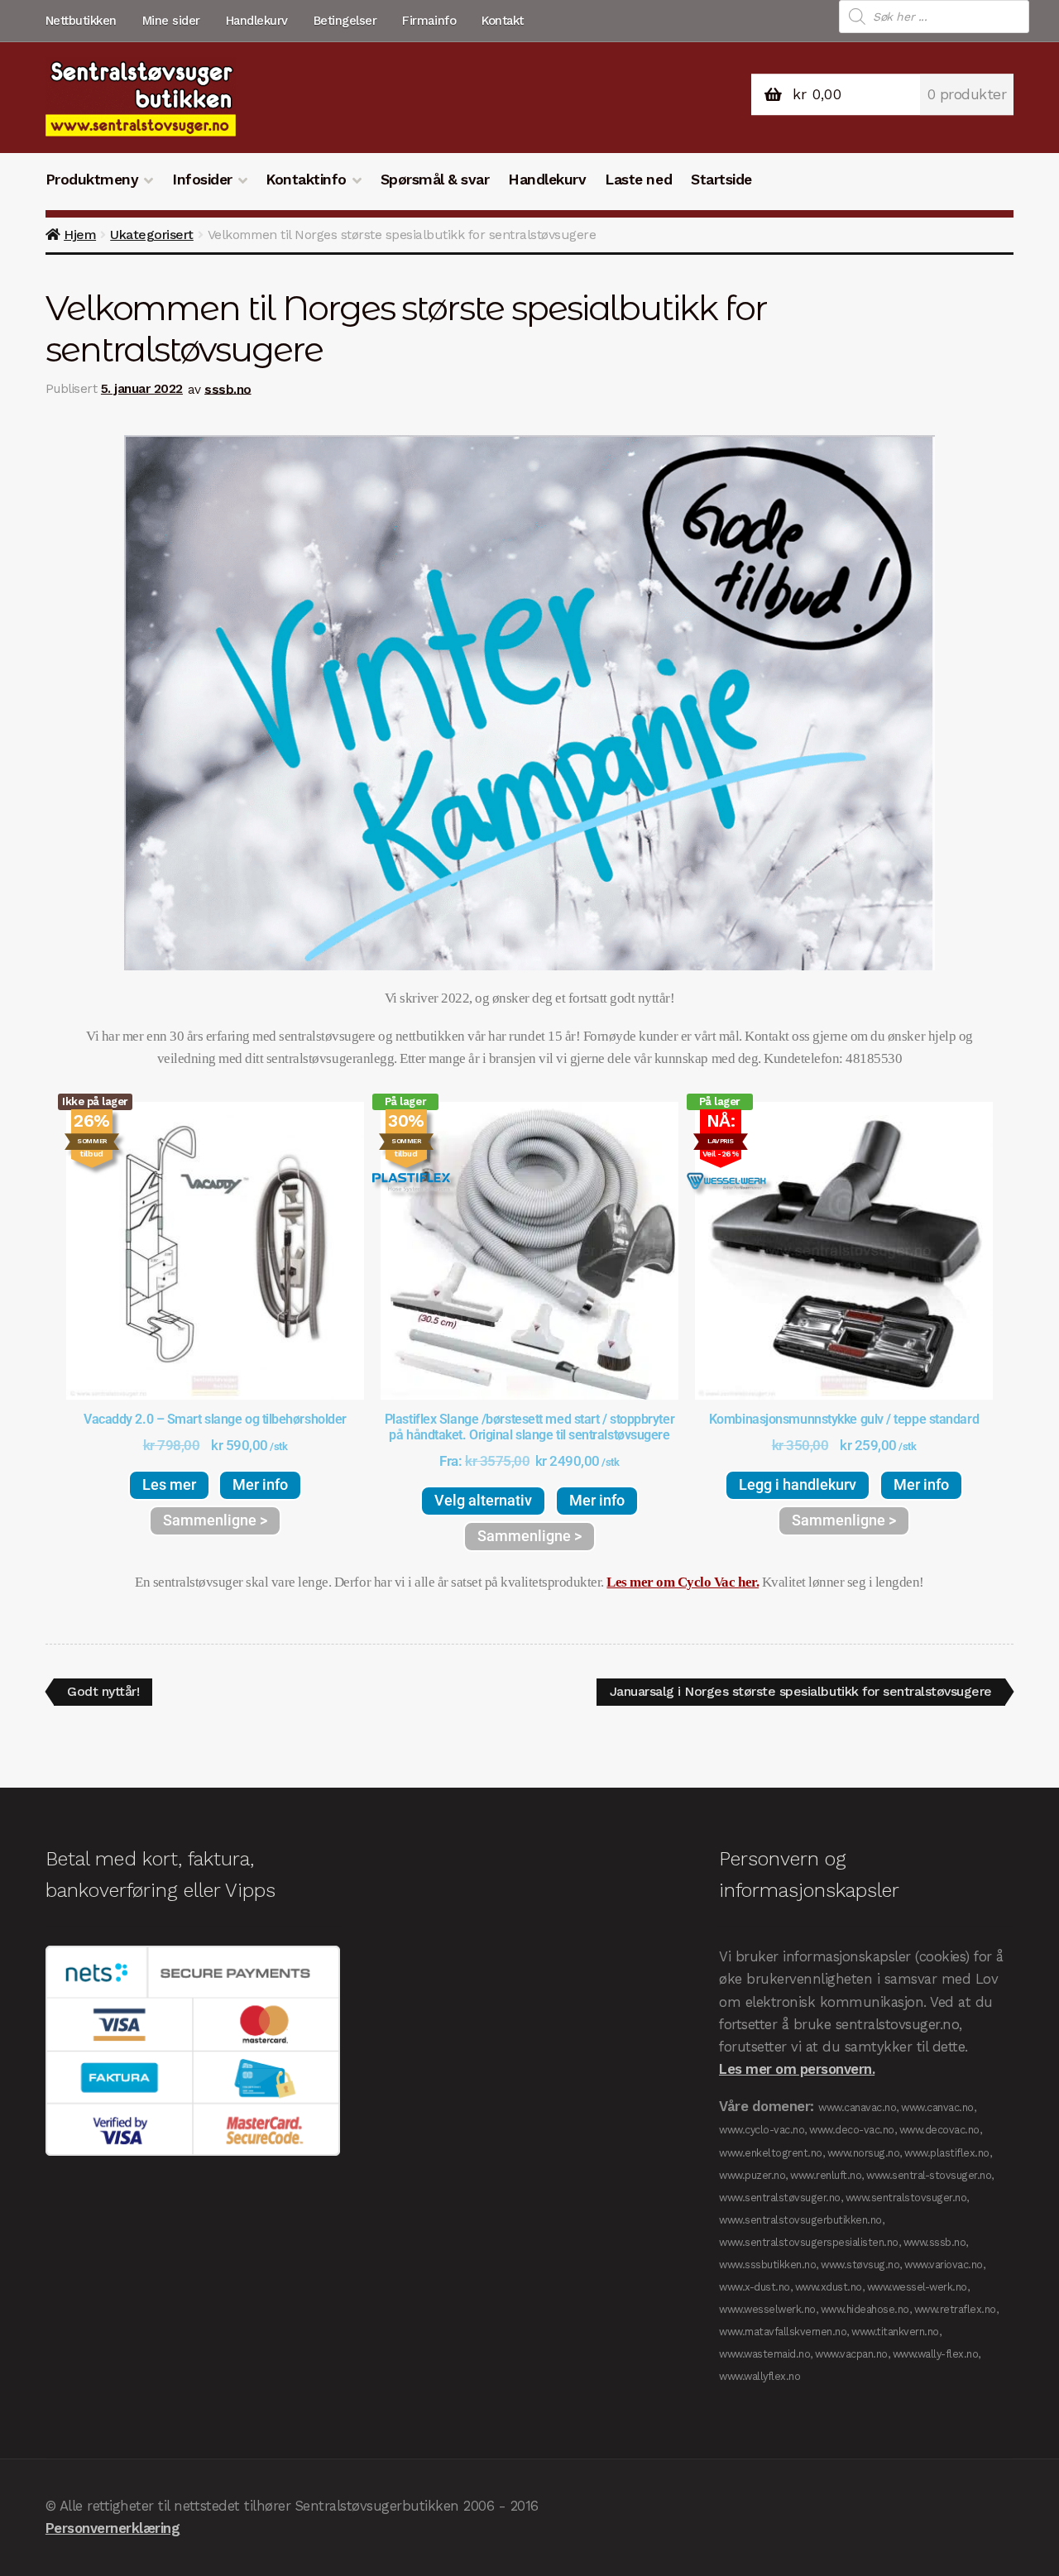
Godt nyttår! (103, 1689)
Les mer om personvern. (797, 2069)
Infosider (202, 180)
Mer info (260, 1484)
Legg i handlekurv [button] (798, 1484)
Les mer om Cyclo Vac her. (683, 1582)
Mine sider (171, 21)
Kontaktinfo (306, 180)
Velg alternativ (483, 1500)
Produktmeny (92, 180)
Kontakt (503, 21)
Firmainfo (429, 21)
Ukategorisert (152, 235)
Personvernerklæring (113, 2528)
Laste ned (638, 180)
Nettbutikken (81, 21)
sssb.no (228, 389)
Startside (721, 180)
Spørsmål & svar (435, 180)
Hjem (80, 235)
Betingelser (345, 21)
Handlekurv (257, 21)
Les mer (169, 1484)
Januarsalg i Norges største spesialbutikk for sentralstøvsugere (800, 1689)
